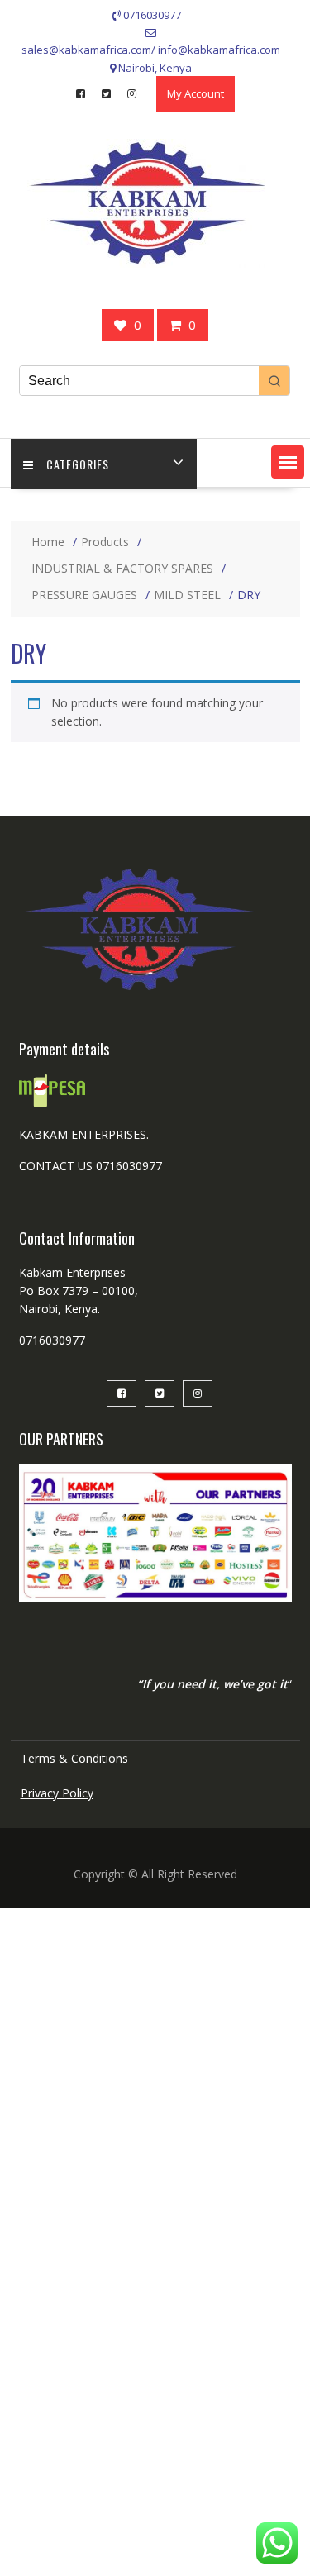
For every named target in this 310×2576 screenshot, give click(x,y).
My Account (196, 93)
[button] (288, 462)
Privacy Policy (57, 1793)
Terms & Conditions (74, 1758)
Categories (78, 464)
